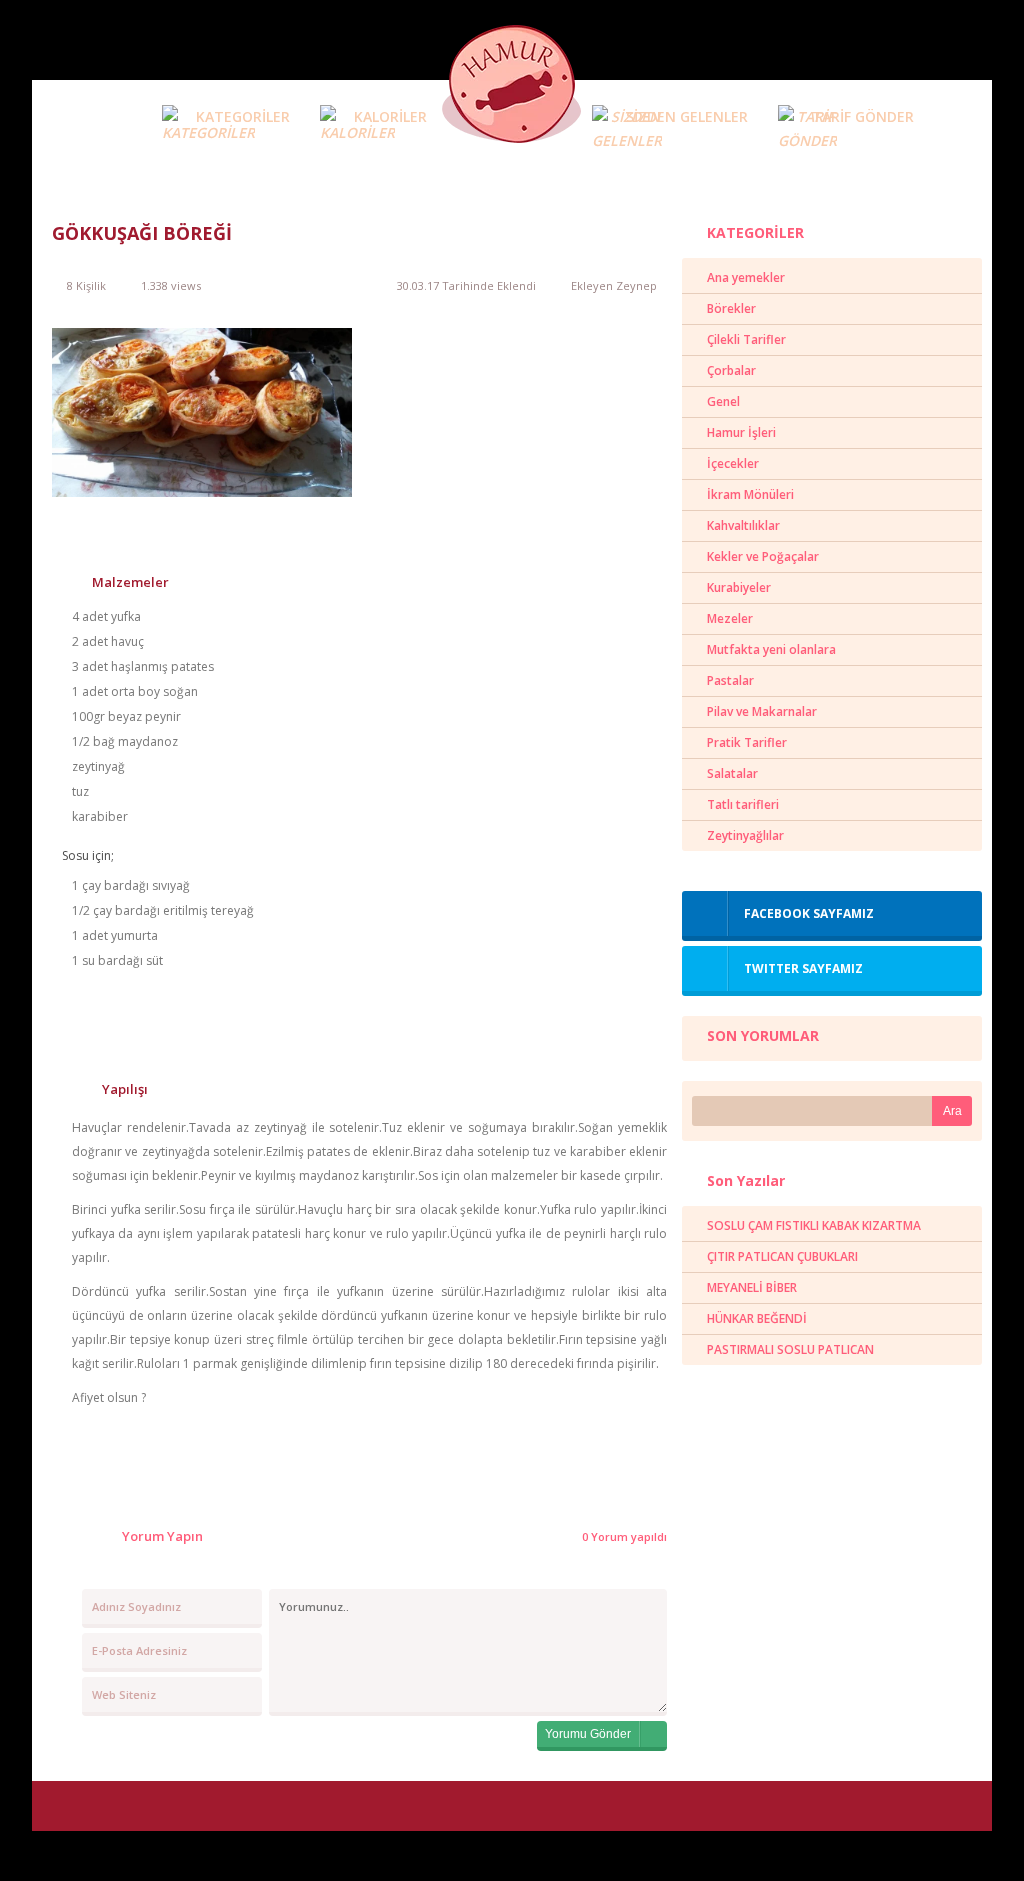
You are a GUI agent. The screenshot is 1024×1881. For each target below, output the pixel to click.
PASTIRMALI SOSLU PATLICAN (790, 1349)
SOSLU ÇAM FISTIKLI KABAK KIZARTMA (814, 1225)
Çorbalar (731, 370)
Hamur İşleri (741, 432)
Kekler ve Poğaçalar (763, 556)
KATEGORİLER (243, 116)
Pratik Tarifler (747, 742)
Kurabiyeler (739, 587)
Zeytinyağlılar (745, 835)
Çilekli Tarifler (746, 339)
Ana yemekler (746, 277)
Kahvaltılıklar (743, 525)
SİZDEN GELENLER (687, 116)
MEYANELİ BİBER (752, 1287)
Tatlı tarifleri (743, 804)
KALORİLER (390, 116)
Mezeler (730, 618)
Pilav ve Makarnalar (762, 711)
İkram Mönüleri (750, 494)
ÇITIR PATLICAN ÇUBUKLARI (782, 1256)
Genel (723, 401)
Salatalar (732, 773)
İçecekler (733, 463)
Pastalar (730, 680)
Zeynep (636, 285)
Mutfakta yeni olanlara (771, 649)
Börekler (731, 308)
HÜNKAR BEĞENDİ (757, 1318)
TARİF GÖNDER (863, 116)
